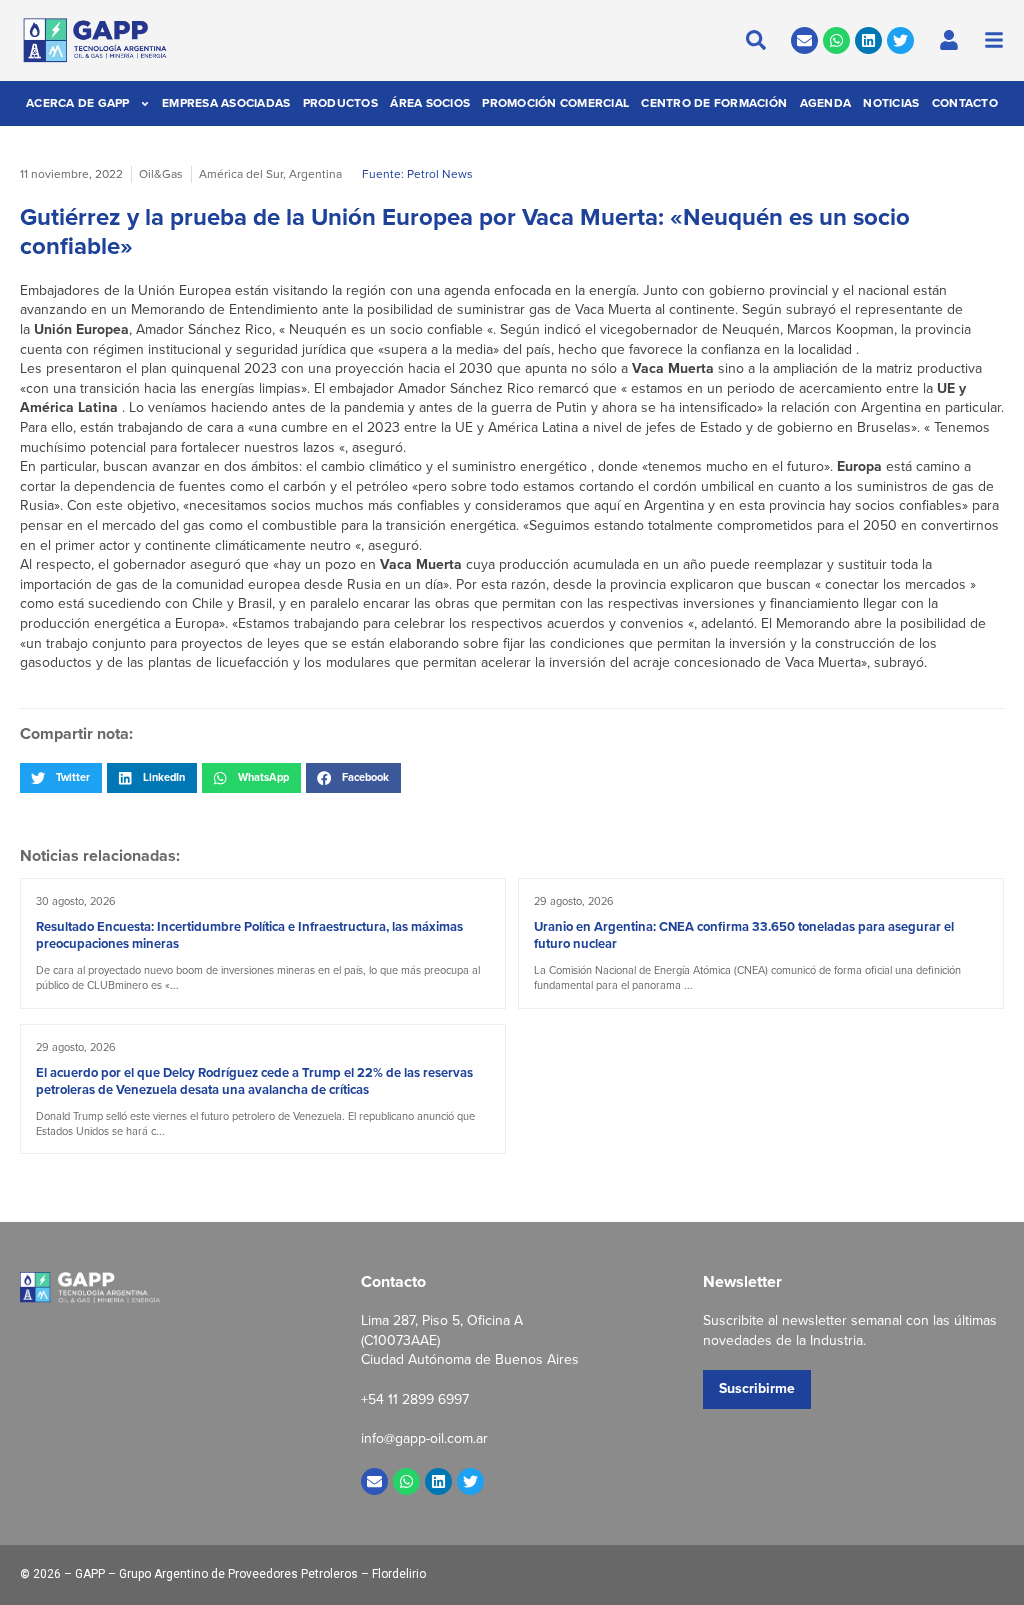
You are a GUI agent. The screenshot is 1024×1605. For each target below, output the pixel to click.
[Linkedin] (868, 40)
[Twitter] (900, 40)
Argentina (315, 174)
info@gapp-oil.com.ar (424, 1438)
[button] (61, 778)
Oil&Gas (161, 174)
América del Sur (241, 174)
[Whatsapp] (836, 40)
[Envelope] (804, 40)
